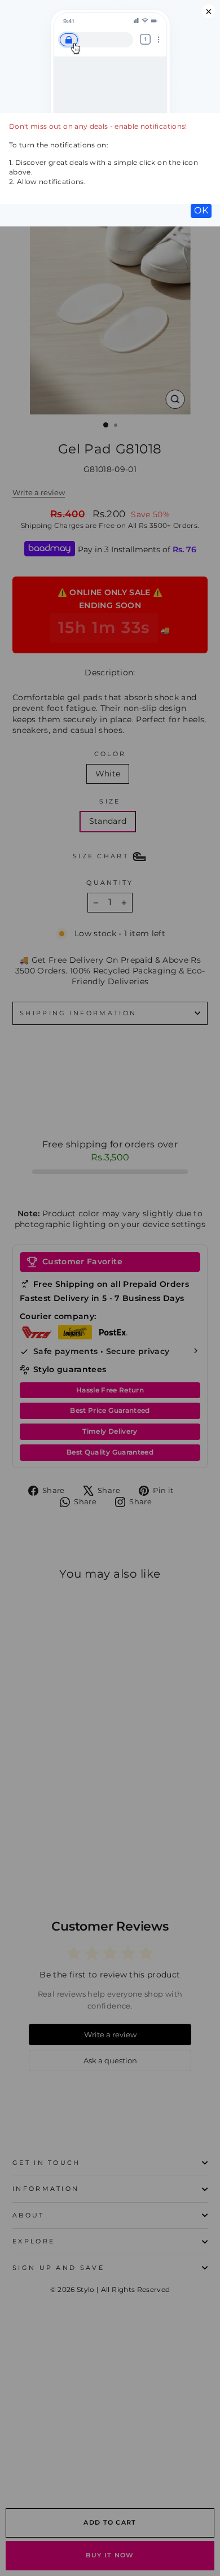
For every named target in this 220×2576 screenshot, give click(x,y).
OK (201, 210)
